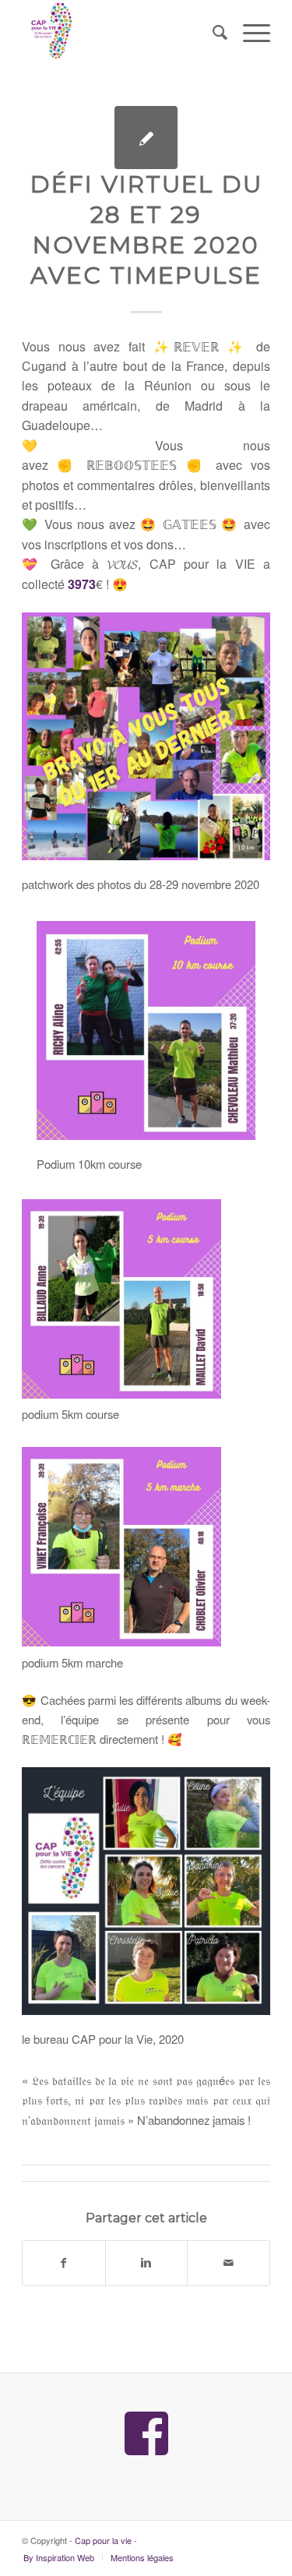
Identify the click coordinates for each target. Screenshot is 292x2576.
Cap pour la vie (103, 2540)
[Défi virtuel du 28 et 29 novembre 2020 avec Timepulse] (146, 138)
